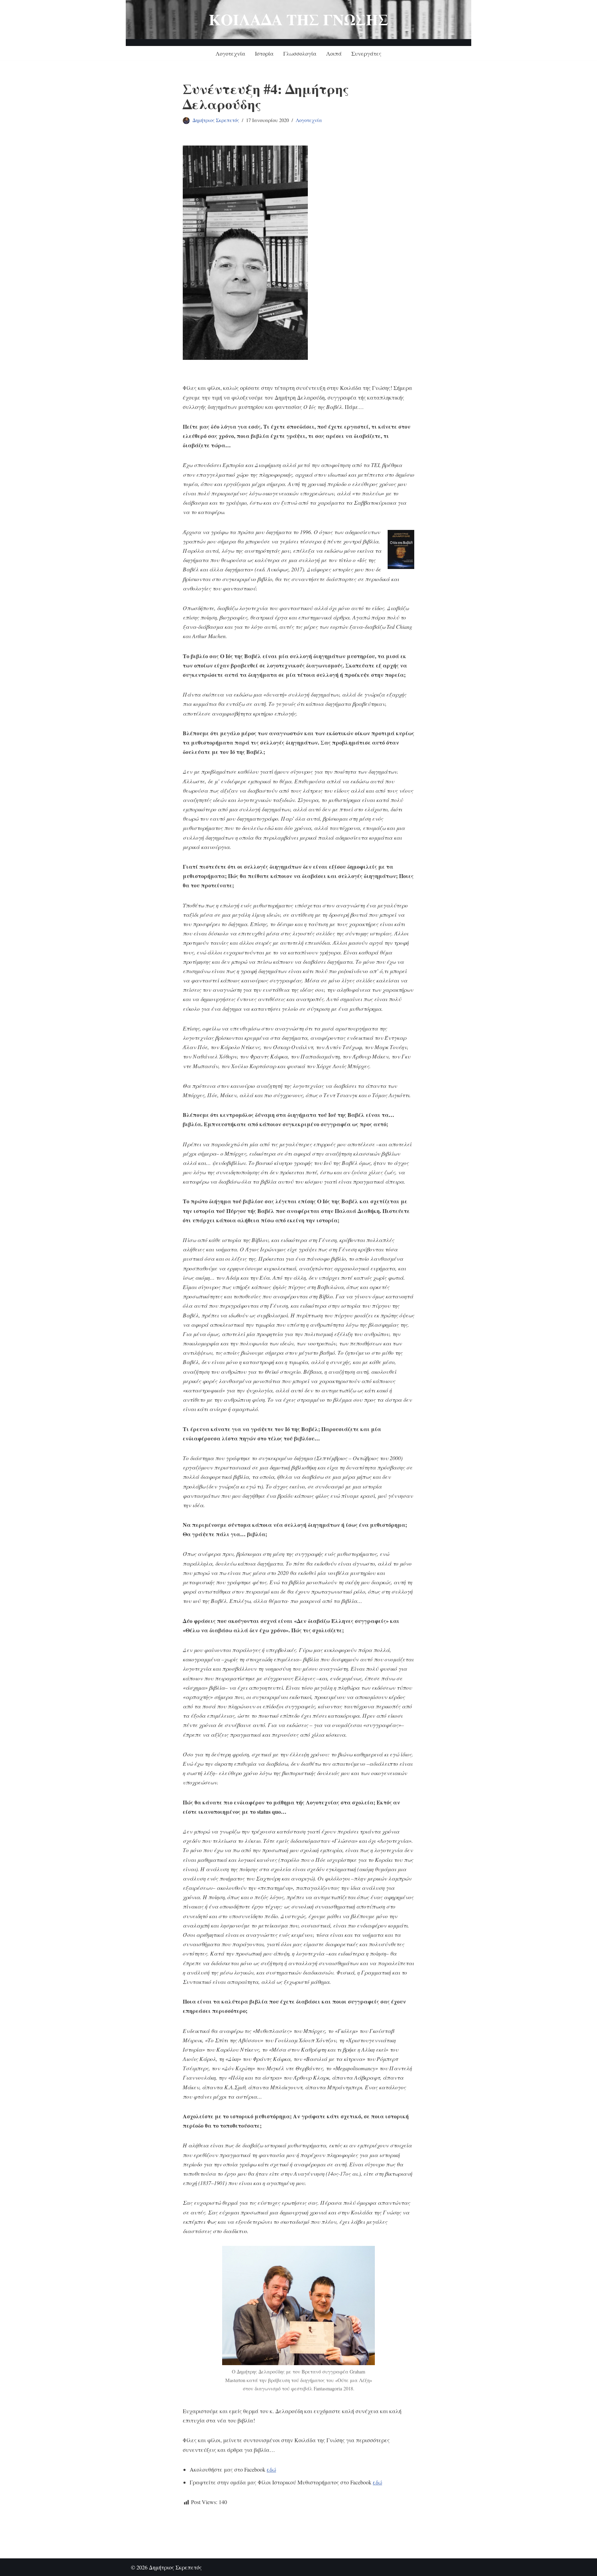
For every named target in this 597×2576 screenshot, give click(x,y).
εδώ (271, 2469)
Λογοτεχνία (230, 53)
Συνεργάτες (366, 53)
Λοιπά (334, 53)
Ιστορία (264, 53)
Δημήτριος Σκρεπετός (216, 120)
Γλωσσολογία (300, 53)
